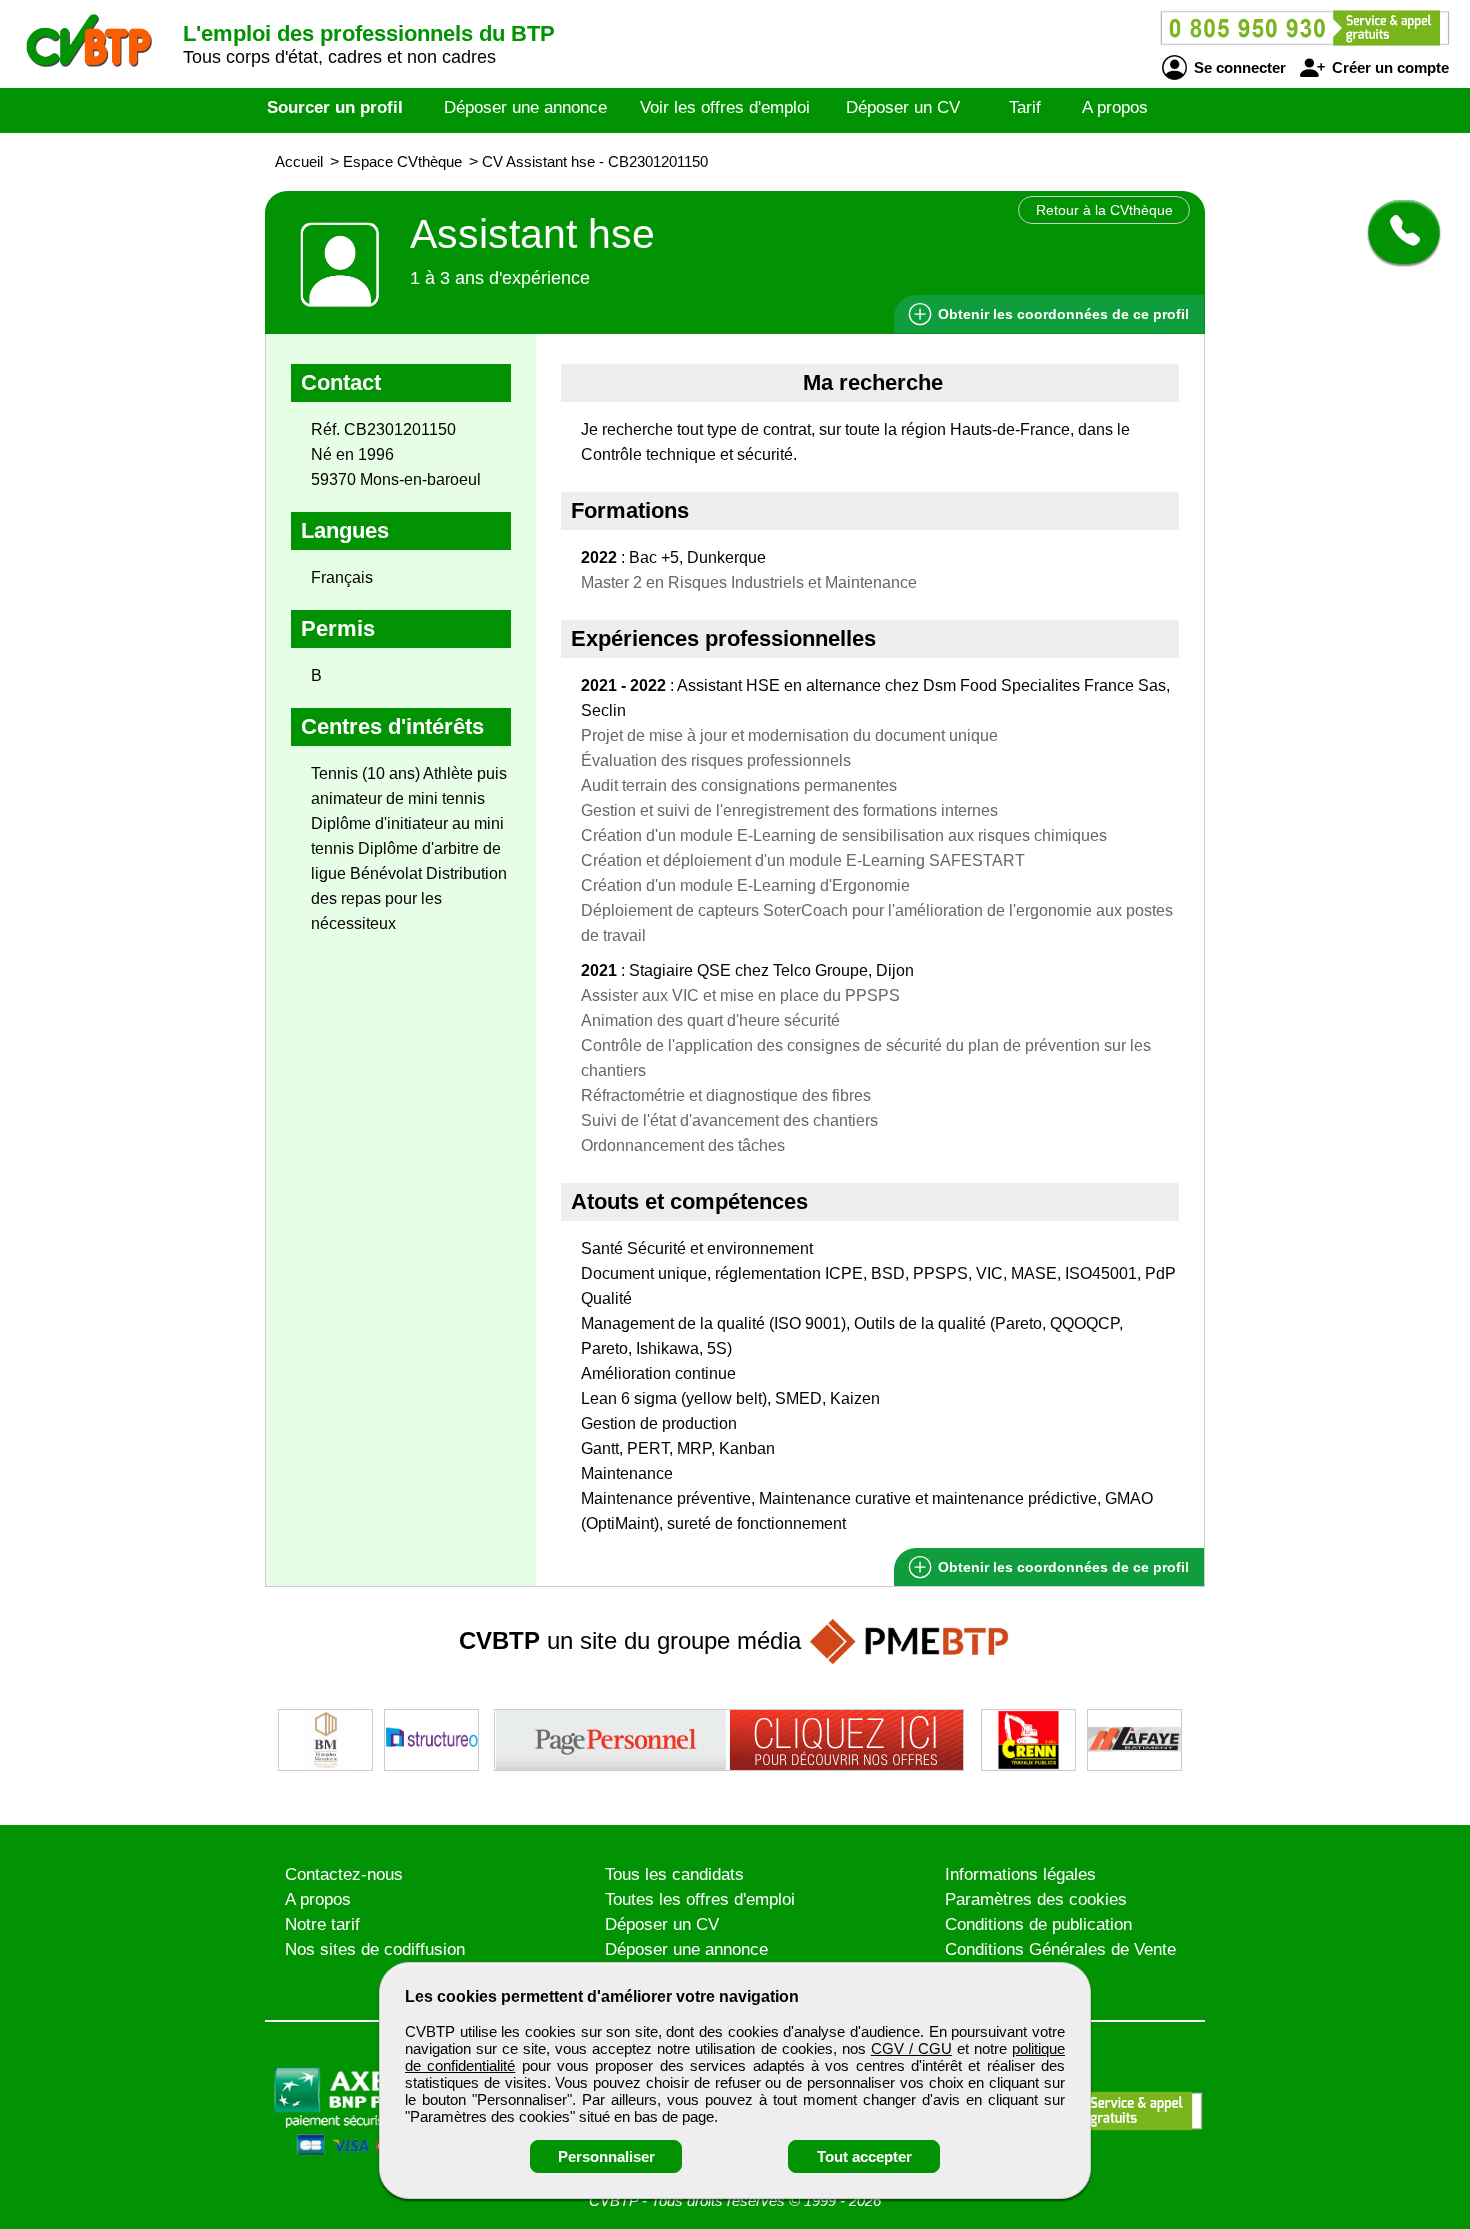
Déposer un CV (903, 107)
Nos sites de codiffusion (375, 1949)
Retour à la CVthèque (1104, 210)
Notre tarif (322, 1924)
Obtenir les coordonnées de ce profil (1061, 1567)
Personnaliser (606, 2156)
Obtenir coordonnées (1061, 314)
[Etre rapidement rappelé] (1396, 232)
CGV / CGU (911, 2048)
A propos (1115, 107)
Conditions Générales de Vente (1060, 1949)
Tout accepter (864, 2156)
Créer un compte (1388, 67)
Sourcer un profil (335, 107)
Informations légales (1020, 1874)
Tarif (1025, 107)
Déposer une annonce (525, 107)
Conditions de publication (1038, 1924)
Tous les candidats (674, 1874)
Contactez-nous (344, 1874)
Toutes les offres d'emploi (700, 1899)
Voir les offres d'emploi (725, 107)
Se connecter (1238, 67)
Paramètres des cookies (1036, 1899)
